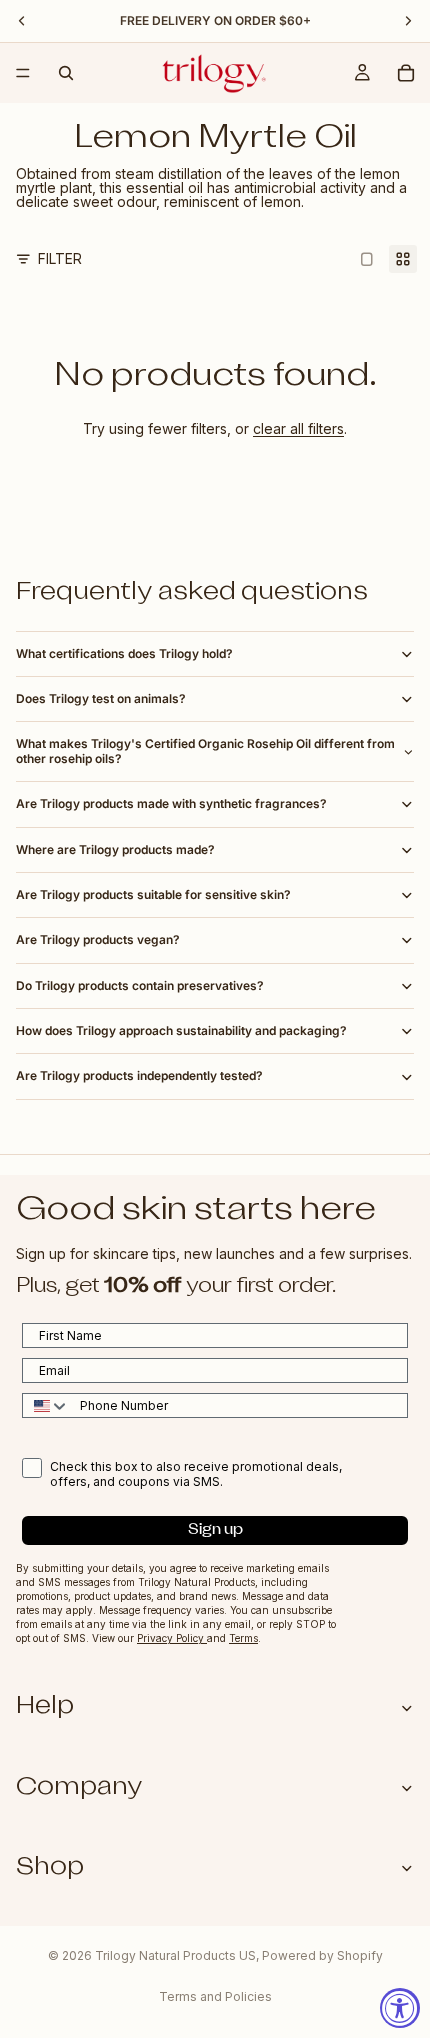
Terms (243, 1638)
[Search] (66, 73)
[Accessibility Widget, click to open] (400, 2008)
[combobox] (46, 1405)
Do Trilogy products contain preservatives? (140, 985)
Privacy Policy (172, 1638)
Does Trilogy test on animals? (101, 698)
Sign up (215, 1530)
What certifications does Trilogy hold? (124, 653)
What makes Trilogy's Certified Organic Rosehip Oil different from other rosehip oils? (205, 750)
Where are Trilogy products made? (115, 849)
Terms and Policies (215, 1996)
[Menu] (23, 73)
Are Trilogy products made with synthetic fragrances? (171, 803)
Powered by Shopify (322, 1955)
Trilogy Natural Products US (175, 1955)
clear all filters (298, 428)
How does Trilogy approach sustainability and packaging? (181, 1030)
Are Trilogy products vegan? (98, 939)
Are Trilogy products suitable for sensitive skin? (153, 894)
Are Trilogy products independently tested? (139, 1075)
